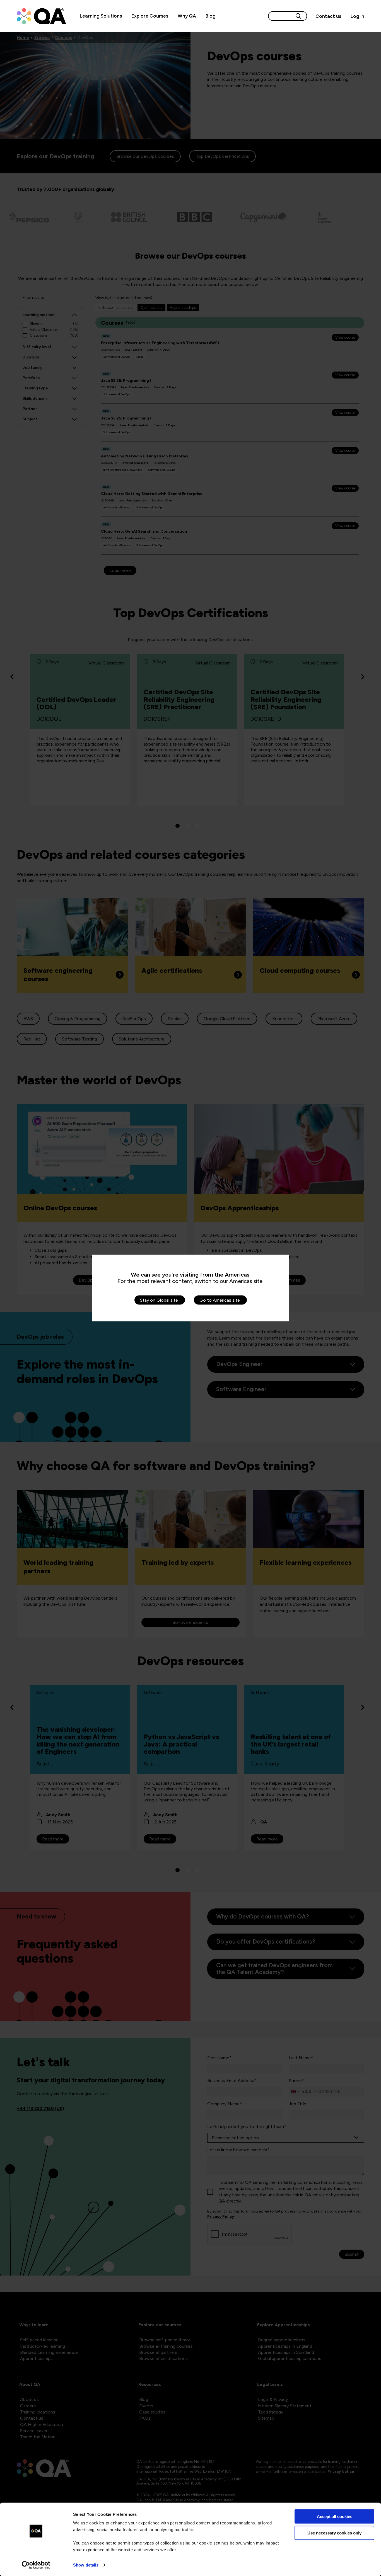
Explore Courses (150, 16)
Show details (86, 2565)
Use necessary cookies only (334, 2533)
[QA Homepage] (41, 16)
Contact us (328, 16)
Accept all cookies (335, 2516)
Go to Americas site (220, 1300)
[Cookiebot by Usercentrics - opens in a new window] (36, 2565)
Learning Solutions (101, 16)
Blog (211, 16)
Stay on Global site (159, 1300)
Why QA (187, 16)
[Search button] (298, 16)
